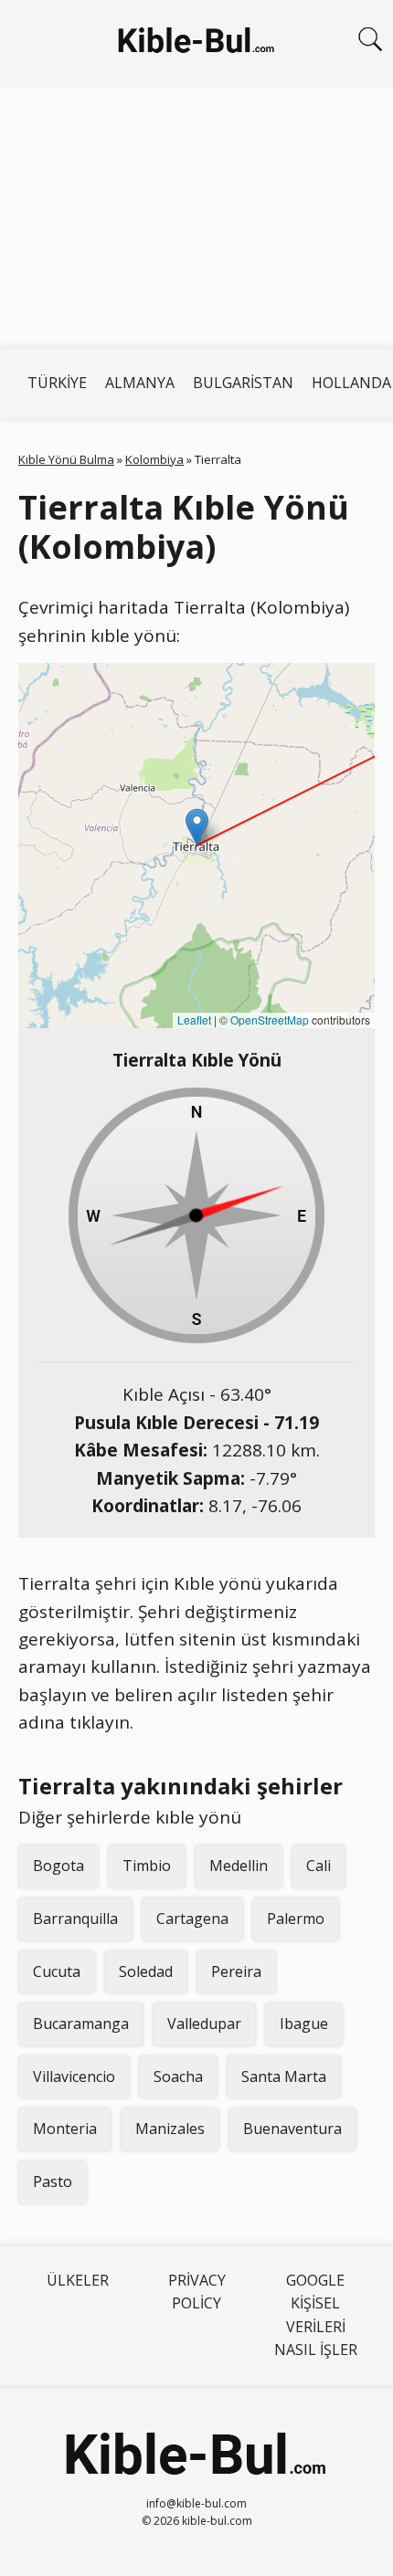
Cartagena (192, 1919)
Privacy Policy (197, 2292)
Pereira (236, 1971)
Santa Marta (284, 2077)
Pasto (53, 2182)
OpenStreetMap (270, 1020)
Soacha (178, 2077)
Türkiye (57, 383)
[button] (197, 827)
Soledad (146, 1971)
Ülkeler (78, 2280)
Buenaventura (292, 2129)
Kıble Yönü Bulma (66, 459)
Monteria (65, 2129)
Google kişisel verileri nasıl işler (316, 2315)
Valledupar (204, 2024)
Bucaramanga (81, 2024)
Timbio (147, 1866)
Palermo (296, 1919)
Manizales (170, 2129)
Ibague (304, 2024)
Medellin (239, 1866)
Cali (319, 1866)
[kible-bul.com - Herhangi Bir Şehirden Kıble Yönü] (196, 44)
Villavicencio (74, 2077)
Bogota (58, 1866)
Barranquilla (75, 1919)
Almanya (140, 383)
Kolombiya (154, 459)
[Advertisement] (196, 218)
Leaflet (194, 1020)
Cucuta (57, 1971)
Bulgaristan (243, 383)
